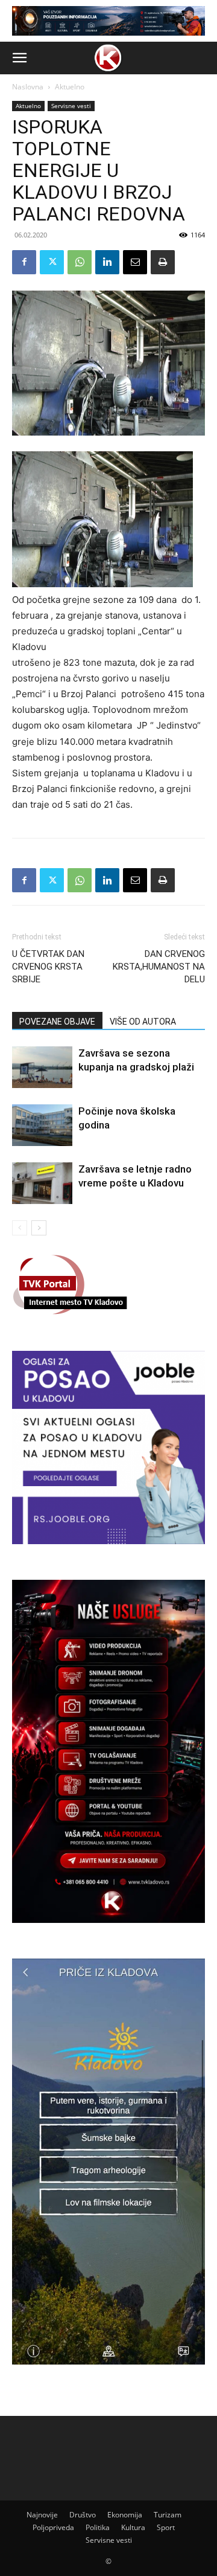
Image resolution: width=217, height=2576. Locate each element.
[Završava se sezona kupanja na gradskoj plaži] (42, 1067)
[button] (19, 58)
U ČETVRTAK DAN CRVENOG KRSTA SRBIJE (48, 967)
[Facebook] (24, 262)
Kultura (133, 2527)
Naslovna (28, 87)
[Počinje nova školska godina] (42, 1125)
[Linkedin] (107, 262)
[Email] (135, 262)
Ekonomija (125, 2515)
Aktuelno (70, 87)
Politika (98, 2527)
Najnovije (42, 2515)
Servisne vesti (71, 106)
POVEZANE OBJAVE (57, 1022)
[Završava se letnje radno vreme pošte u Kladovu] (42, 1183)
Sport (166, 2527)
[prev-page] (20, 1228)
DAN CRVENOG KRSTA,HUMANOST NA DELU (159, 967)
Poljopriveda (53, 2527)
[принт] (163, 262)
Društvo (83, 2515)
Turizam (168, 2515)
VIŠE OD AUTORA (143, 1022)
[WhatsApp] (80, 262)
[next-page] (39, 1228)
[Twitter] (52, 262)
